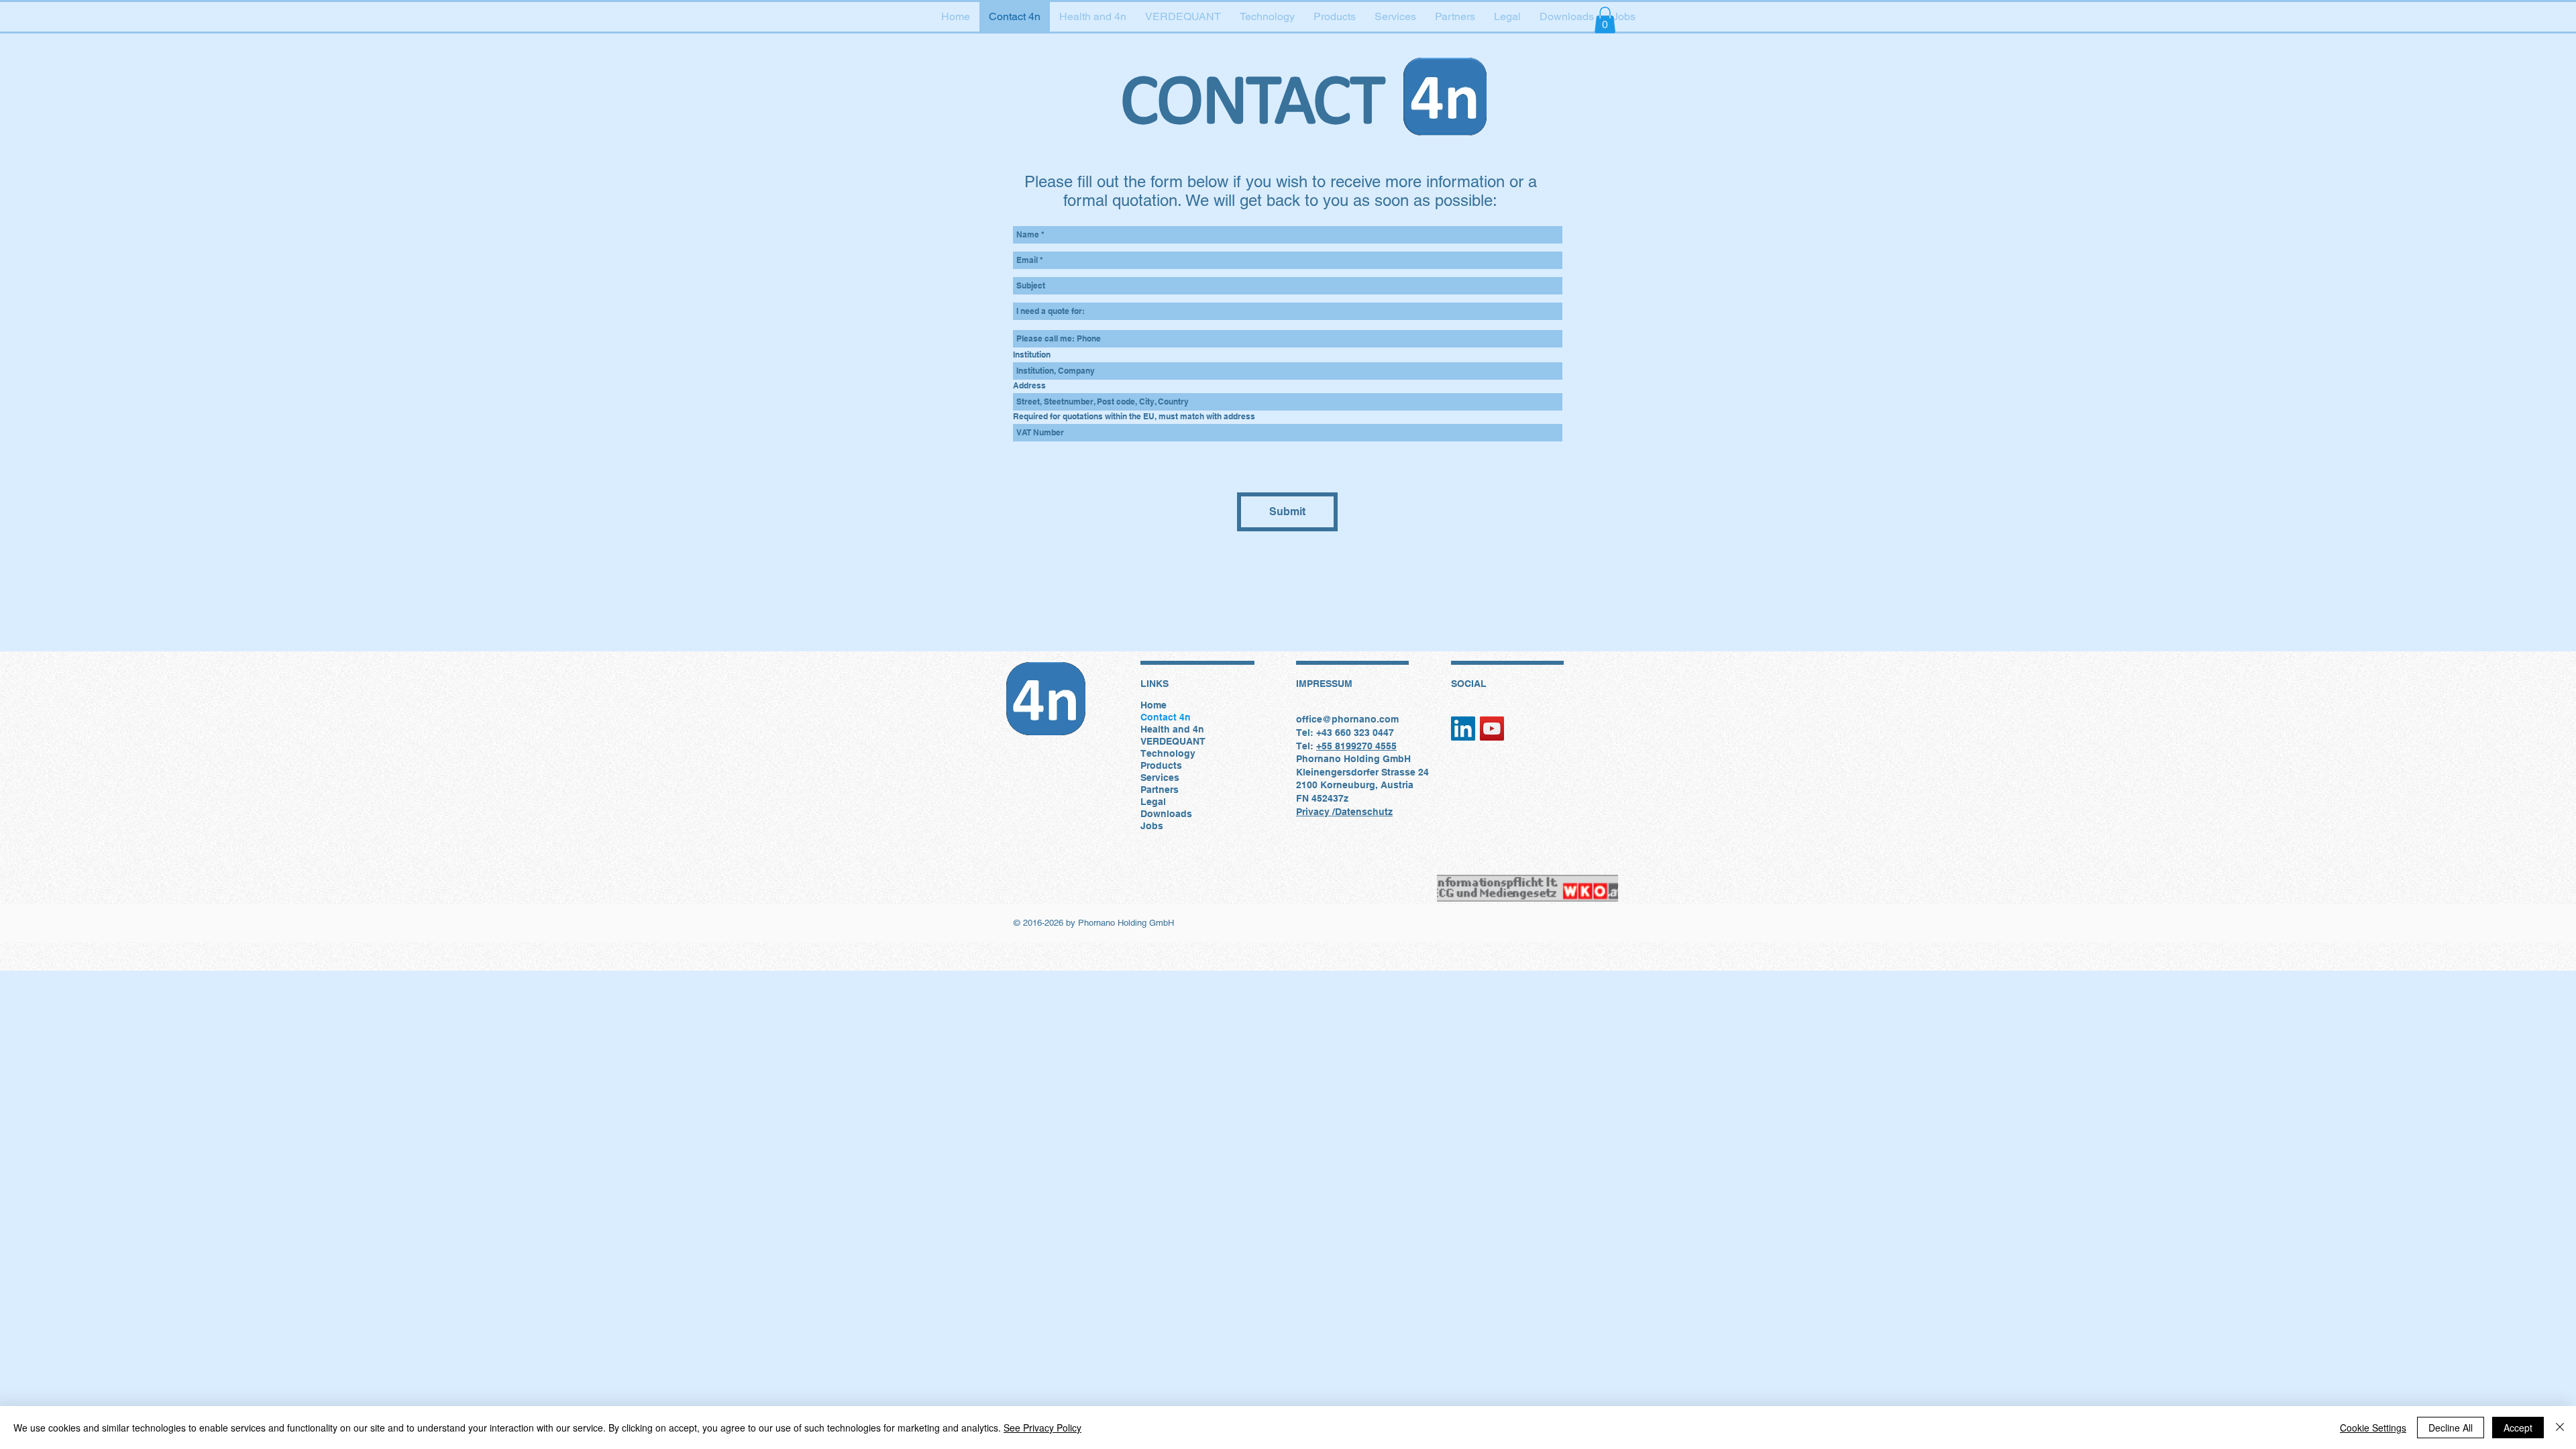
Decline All (2451, 1428)
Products (1161, 765)
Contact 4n (1166, 717)
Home (1153, 705)
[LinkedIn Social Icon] (1463, 729)
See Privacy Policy (1042, 1428)
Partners (1160, 790)
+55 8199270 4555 (1356, 746)
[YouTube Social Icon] (1492, 729)
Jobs (1152, 826)
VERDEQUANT (1173, 741)
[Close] (2560, 1428)
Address (1029, 386)
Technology (1168, 753)
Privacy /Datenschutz (1344, 812)
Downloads (1166, 814)
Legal (1153, 802)
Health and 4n (1172, 729)
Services (1160, 777)
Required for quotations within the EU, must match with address (1134, 417)
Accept (2518, 1428)
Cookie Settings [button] (2373, 1428)
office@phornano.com (1347, 719)
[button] (1605, 20)
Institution (1032, 355)
